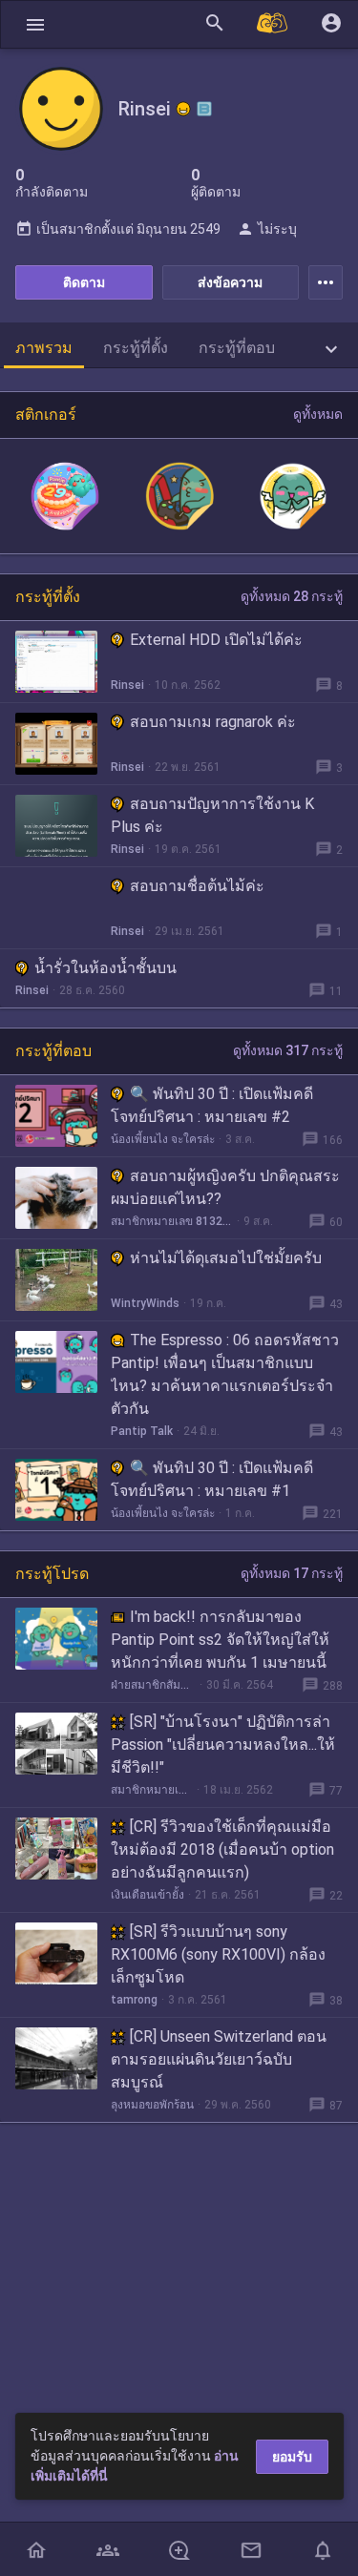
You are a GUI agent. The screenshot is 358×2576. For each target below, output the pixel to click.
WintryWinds (145, 1303)
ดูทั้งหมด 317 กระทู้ (288, 1050)
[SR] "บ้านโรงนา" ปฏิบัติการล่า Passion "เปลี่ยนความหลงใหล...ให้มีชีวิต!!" (223, 1745)
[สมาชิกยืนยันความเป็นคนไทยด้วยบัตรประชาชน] (183, 109)
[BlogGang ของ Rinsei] (204, 109)
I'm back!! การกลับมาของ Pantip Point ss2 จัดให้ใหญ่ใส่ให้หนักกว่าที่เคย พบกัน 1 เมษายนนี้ (220, 1640)
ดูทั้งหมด (318, 414)
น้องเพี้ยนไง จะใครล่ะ (163, 1139)
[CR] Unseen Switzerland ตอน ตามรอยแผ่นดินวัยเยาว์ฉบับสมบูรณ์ (219, 2059)
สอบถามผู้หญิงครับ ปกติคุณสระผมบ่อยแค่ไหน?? (225, 1187)
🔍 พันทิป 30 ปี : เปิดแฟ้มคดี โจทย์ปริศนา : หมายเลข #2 (212, 1105)
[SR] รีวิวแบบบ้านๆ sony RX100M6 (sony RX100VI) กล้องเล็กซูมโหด (218, 1954)
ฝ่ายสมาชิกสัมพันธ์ (153, 1685)
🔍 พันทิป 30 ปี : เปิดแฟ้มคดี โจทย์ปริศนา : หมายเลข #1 (212, 1479)
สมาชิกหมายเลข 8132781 (172, 1221)
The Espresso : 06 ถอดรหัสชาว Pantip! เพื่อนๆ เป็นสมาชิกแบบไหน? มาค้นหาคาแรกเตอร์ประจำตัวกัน (225, 1374)
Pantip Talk (142, 1431)
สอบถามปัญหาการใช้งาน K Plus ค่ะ (212, 815)
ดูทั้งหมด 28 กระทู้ (292, 596)
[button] (35, 24)
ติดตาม (84, 282)
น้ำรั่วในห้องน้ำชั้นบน (105, 968)
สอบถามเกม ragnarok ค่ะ (213, 722)
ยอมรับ (292, 2457)
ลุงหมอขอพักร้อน (152, 2105)
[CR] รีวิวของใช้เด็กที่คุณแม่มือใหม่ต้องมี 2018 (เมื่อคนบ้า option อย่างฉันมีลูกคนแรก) (222, 1849)
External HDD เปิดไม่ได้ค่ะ (216, 640)
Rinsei (127, 685)
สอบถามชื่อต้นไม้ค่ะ (197, 886)
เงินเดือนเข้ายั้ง (147, 1895)
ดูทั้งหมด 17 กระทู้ (292, 1573)
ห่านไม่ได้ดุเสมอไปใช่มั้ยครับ (226, 1258)
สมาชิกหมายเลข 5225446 (152, 1790)
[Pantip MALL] (273, 24)
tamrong (134, 2000)
